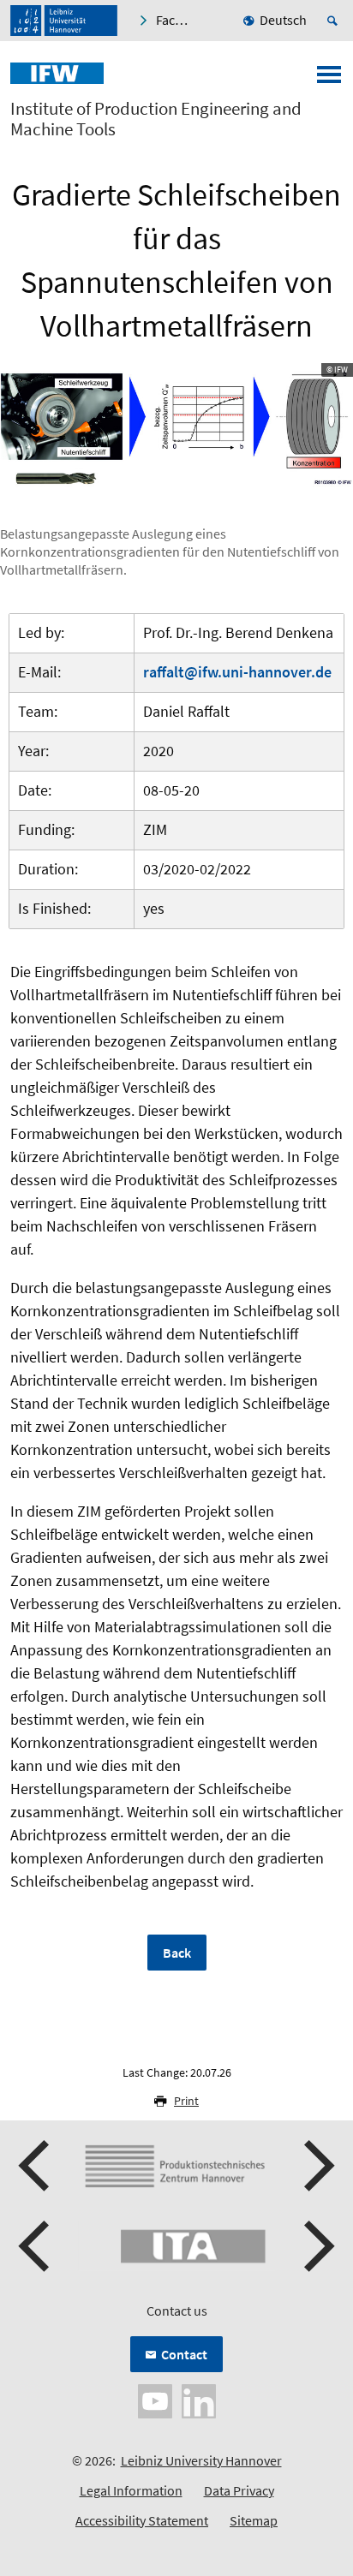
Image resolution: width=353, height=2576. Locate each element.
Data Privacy (239, 2490)
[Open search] (335, 21)
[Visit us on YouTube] (155, 2399)
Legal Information (131, 2490)
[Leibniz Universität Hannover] (64, 21)
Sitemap (254, 2520)
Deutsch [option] (283, 20)
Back (177, 1953)
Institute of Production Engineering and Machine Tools (156, 119)
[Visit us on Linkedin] (199, 2399)
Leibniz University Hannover (201, 2460)
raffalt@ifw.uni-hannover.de (237, 672)
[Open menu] (329, 80)
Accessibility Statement (142, 2520)
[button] (36, 2166)
